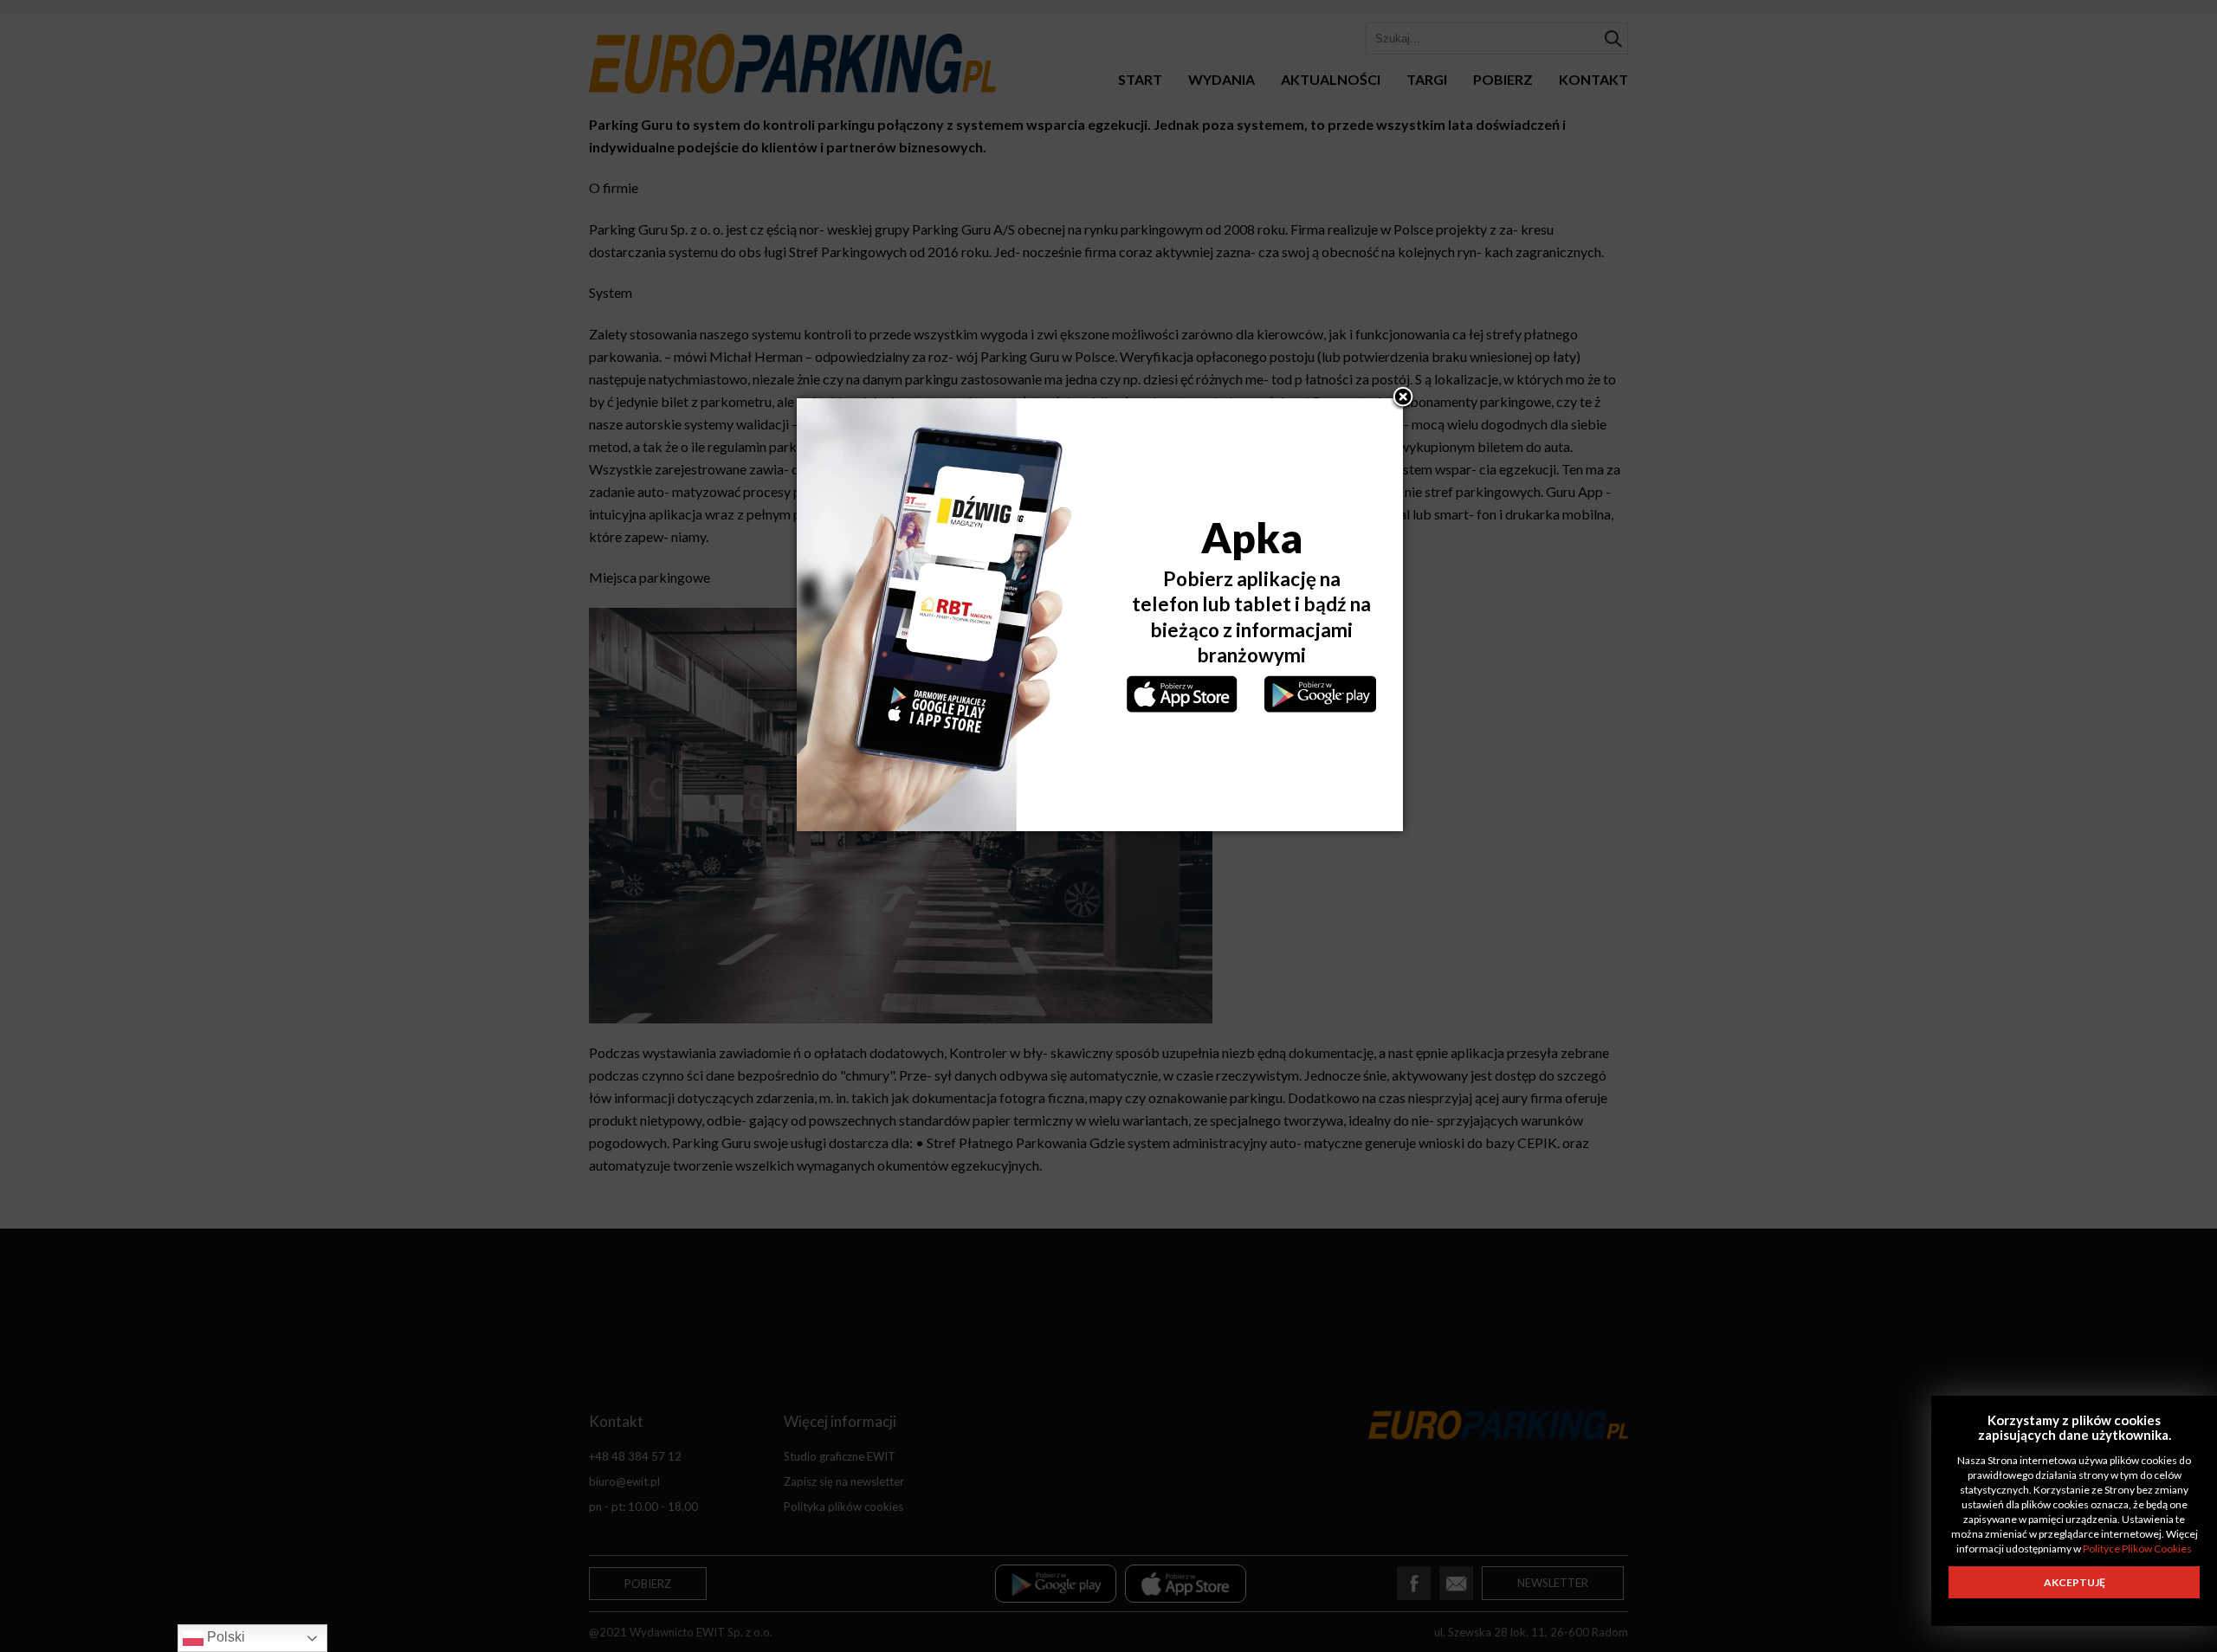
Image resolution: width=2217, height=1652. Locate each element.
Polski (224, 1637)
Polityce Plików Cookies (2137, 1549)
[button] (1403, 398)
